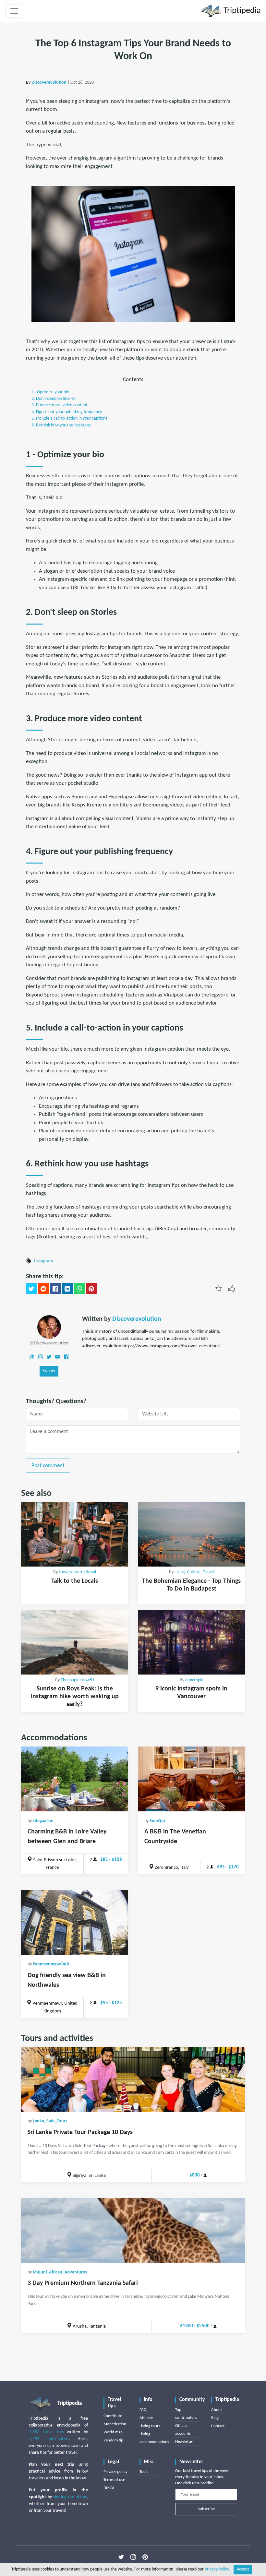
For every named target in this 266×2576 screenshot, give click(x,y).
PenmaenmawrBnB (51, 1964)
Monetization (115, 2424)
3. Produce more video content (60, 405)
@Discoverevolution (49, 1343)
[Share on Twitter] (31, 1289)
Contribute (113, 2416)
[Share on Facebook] (55, 1289)
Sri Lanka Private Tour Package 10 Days (80, 2132)
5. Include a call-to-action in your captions (69, 418)
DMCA (109, 2488)
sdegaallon (43, 1821)
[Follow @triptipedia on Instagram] (133, 2557)
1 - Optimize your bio (50, 392)
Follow (49, 1371)
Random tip (113, 2440)
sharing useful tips (70, 2497)
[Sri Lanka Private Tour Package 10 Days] (133, 2079)
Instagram (43, 1261)
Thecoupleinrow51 (78, 1680)
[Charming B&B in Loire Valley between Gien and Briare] (75, 1779)
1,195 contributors (49, 2439)
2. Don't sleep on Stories (53, 399)
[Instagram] (41, 1357)
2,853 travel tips (46, 2432)
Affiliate (146, 2418)
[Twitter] (49, 1357)
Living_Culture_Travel (194, 1572)
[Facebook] (66, 1357)
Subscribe (206, 2509)
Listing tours (150, 2426)
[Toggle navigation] (14, 11)
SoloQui (157, 1821)
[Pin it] (91, 1289)
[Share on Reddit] (43, 1289)
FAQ (143, 2410)
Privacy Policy (217, 2569)
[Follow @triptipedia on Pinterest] (145, 2557)
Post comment (48, 1466)
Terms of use (114, 2480)
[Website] (32, 1357)
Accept (243, 2569)
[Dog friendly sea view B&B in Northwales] (75, 1922)
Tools (144, 2472)
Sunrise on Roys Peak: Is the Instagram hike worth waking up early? (75, 1697)
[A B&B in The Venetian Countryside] (191, 1779)
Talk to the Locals (75, 1581)
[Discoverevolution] (49, 1327)
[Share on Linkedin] (67, 1289)
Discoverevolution (49, 83)
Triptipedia (241, 11)
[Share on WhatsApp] (79, 1289)
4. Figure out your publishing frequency (67, 412)
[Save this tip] (219, 1288)
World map (113, 2432)
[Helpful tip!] (232, 1288)
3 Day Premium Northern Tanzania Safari (83, 2283)
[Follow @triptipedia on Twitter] (121, 2557)
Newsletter (184, 2442)
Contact (218, 2426)
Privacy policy (115, 2472)
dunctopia (194, 1680)
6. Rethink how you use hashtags (61, 425)
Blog (215, 2418)
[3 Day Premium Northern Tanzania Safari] (133, 2230)
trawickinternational (77, 1572)
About (217, 2410)
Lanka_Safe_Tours (50, 2121)
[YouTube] (57, 1357)
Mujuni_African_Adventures (60, 2272)
